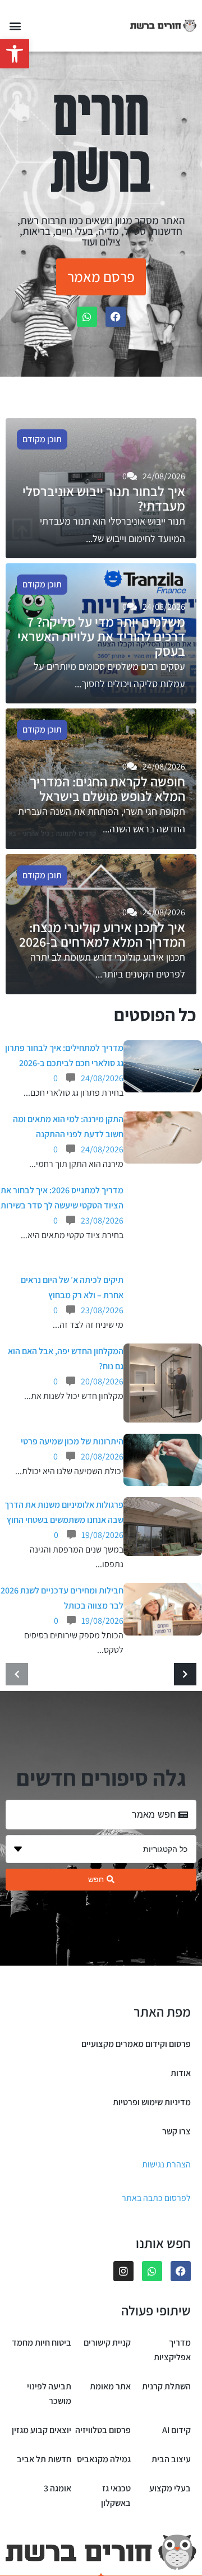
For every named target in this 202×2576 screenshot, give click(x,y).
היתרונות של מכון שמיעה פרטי (72, 1441)
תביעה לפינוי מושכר (49, 2394)
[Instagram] (123, 2271)
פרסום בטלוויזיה (103, 2430)
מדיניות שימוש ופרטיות (152, 2102)
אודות (181, 2073)
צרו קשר (176, 2131)
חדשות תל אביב (44, 2459)
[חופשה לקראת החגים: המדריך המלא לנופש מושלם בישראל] (101, 779)
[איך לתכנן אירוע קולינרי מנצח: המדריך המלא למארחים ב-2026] (101, 924)
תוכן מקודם (42, 439)
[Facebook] (116, 317)
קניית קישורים (107, 2343)
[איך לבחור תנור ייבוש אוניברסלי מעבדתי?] (101, 488)
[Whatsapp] (87, 317)
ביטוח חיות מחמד (42, 2343)
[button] (15, 54)
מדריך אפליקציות (172, 2350)
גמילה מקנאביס (104, 2459)
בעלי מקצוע (170, 2488)
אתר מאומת (110, 2386)
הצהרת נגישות (166, 2164)
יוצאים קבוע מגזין (42, 2430)
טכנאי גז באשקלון (116, 2496)
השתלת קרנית (166, 2386)
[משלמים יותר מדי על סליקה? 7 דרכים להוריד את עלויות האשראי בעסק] (101, 633)
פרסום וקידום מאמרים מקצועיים (136, 2044)
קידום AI (176, 2430)
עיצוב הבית (171, 2459)
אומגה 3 (58, 2488)
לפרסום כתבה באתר (156, 2198)
